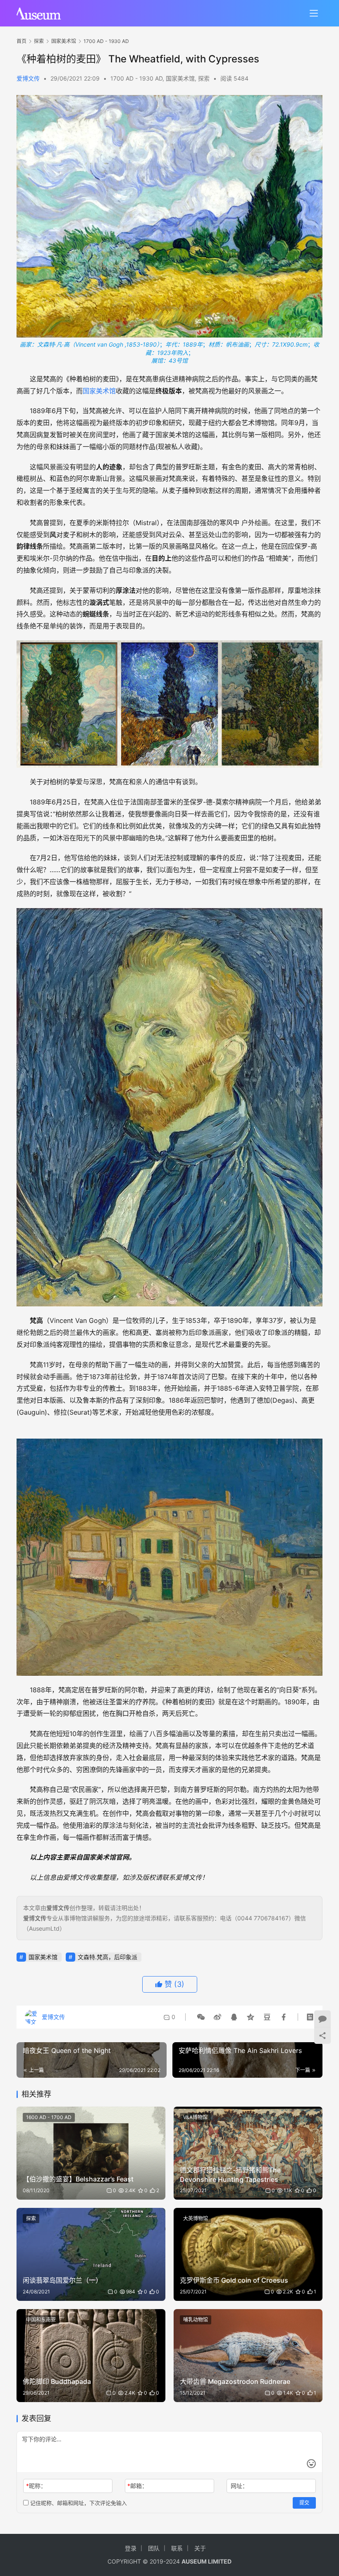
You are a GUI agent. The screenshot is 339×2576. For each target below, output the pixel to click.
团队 (154, 2548)
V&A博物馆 (195, 2117)
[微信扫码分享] (201, 2017)
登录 (131, 2548)
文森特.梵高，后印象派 (107, 1957)
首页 (21, 41)
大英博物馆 (196, 2218)
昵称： (36, 2486)
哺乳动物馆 (196, 2320)
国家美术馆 (180, 78)
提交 (304, 2503)
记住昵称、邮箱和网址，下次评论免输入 (78, 2503)
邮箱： (137, 2486)
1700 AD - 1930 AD (136, 78)
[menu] (314, 13)
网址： (239, 2486)
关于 (200, 2548)
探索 (204, 78)
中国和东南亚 (41, 2320)
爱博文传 (28, 78)
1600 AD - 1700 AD (49, 2117)
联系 (177, 2548)
